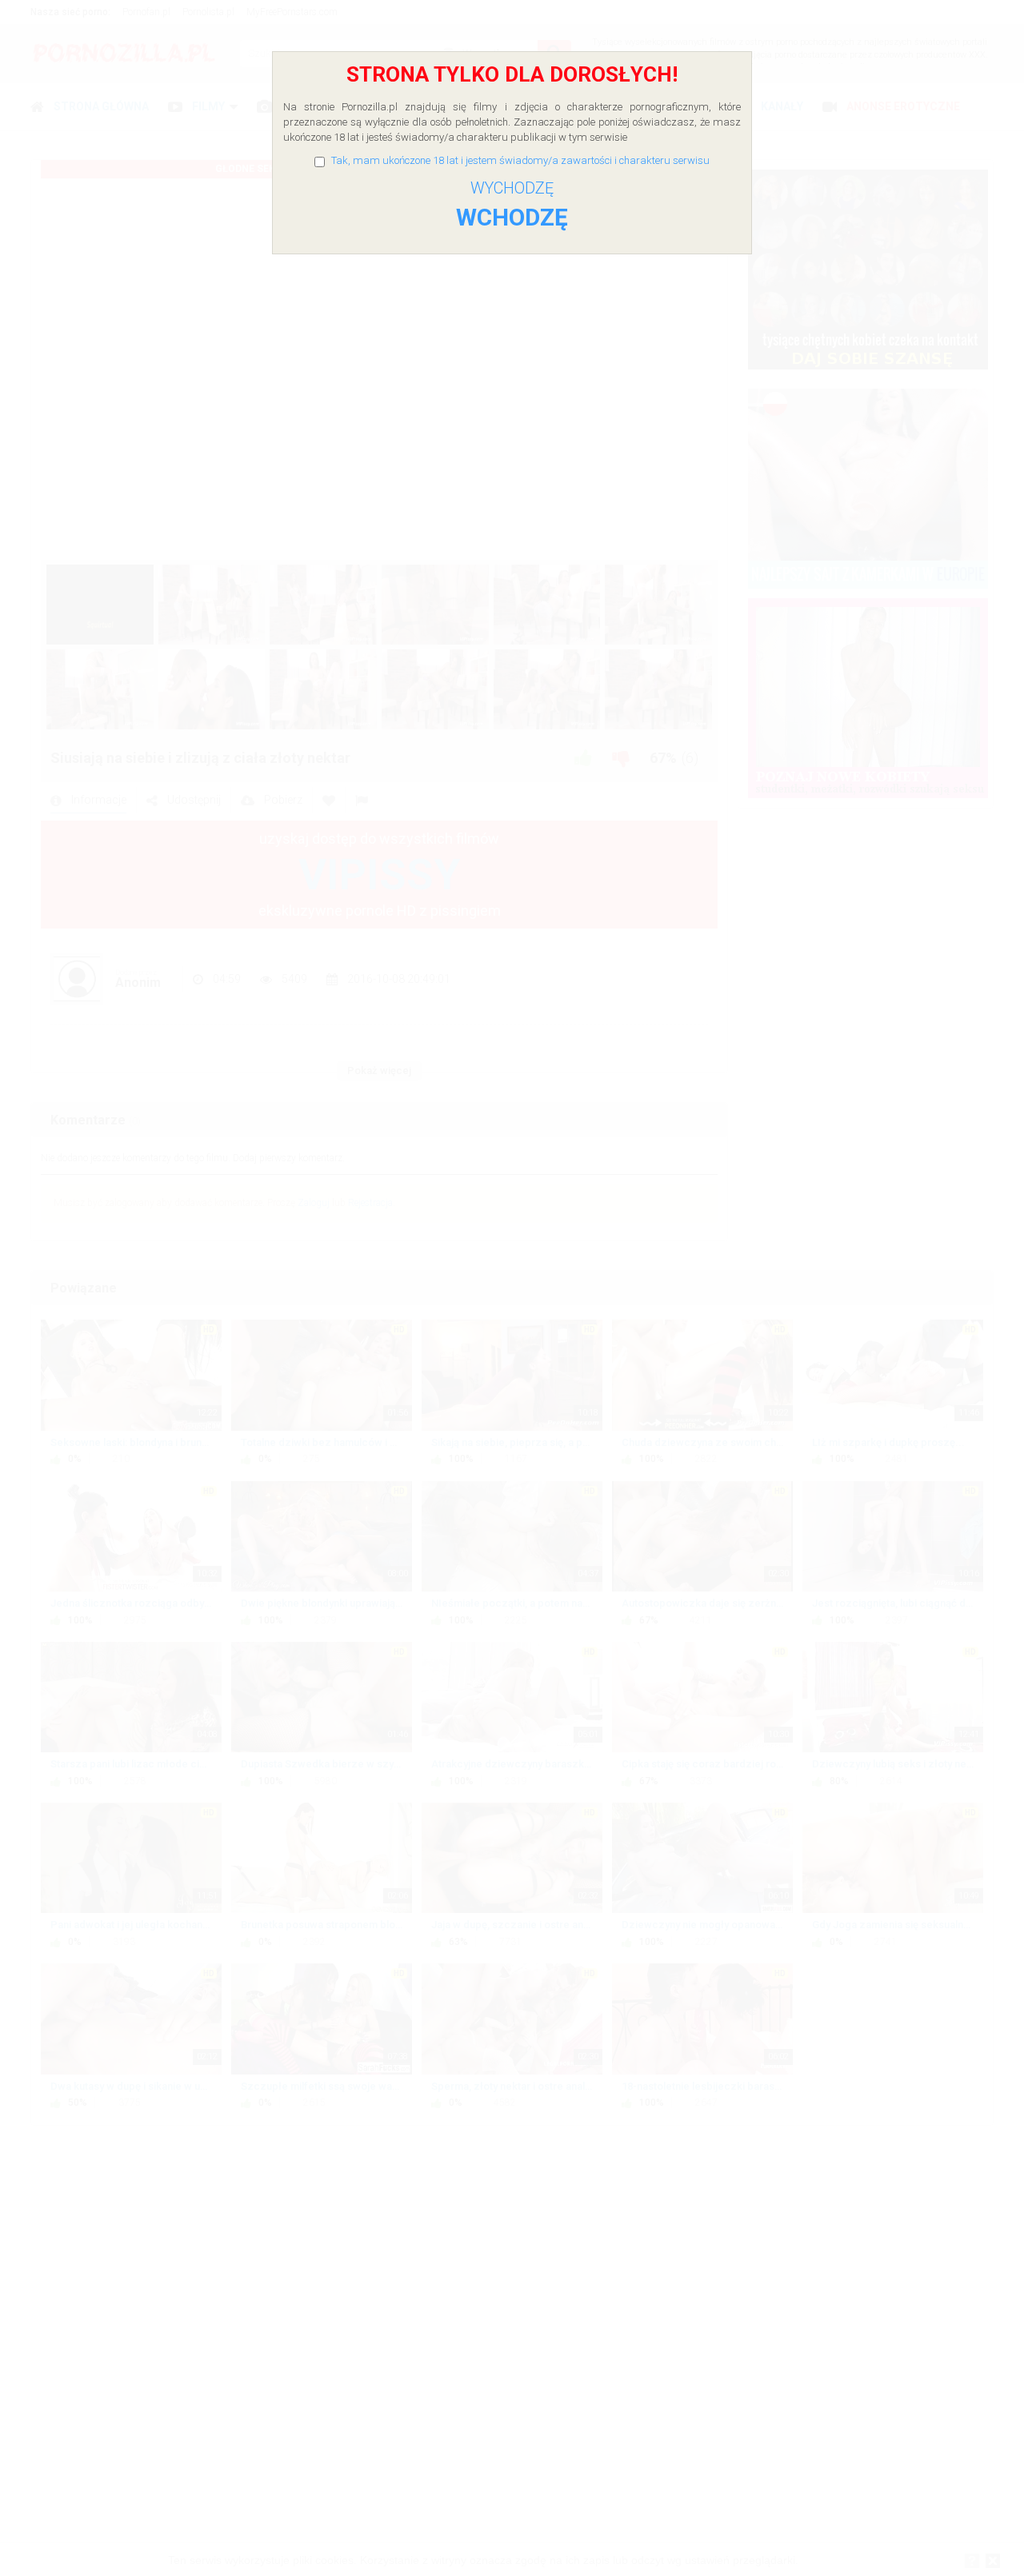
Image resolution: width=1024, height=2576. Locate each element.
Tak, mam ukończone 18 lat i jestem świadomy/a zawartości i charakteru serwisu (520, 160)
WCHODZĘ (512, 217)
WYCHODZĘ (512, 188)
